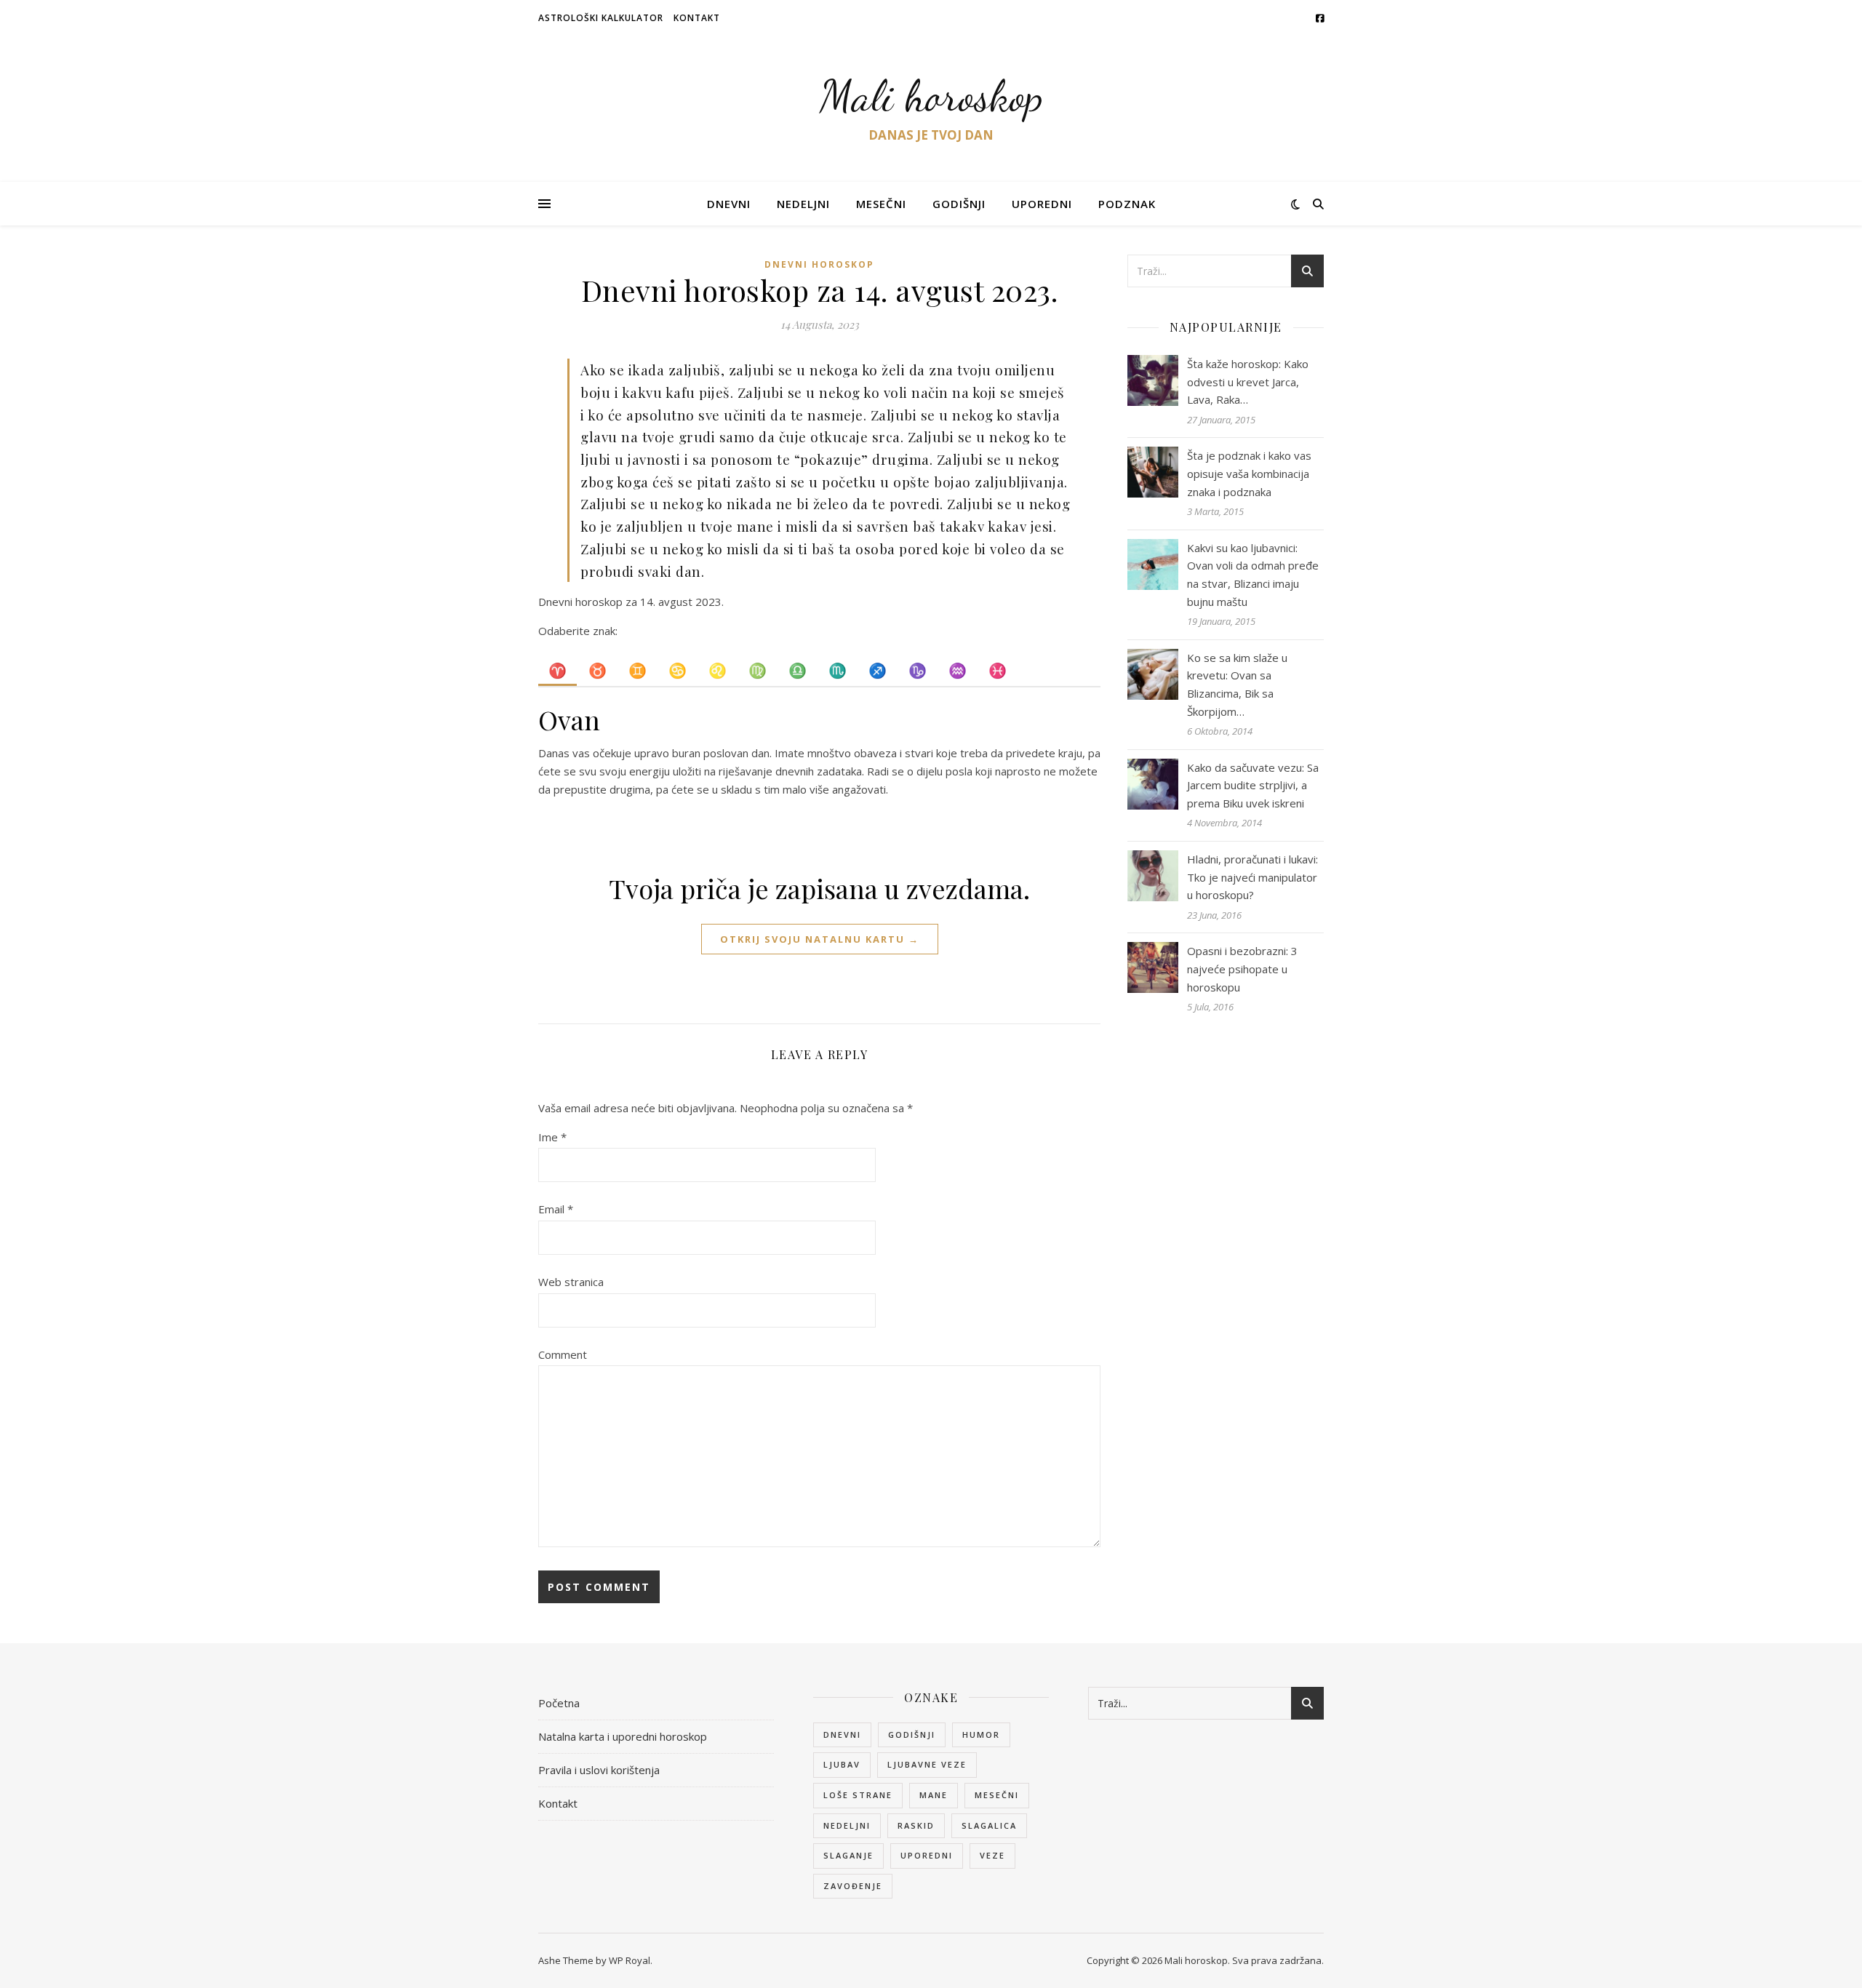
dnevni (842, 1734)
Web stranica (571, 1282)
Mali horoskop (931, 96)
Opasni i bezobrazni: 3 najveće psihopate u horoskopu (1242, 969)
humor (981, 1734)
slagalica (989, 1825)
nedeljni (847, 1825)
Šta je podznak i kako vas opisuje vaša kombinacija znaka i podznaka (1249, 473)
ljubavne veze (927, 1764)
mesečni (997, 1795)
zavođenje (853, 1886)
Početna (559, 1703)
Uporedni (1042, 204)
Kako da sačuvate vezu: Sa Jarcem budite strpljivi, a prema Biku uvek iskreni (1253, 785)
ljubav (842, 1764)
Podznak (1127, 204)
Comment (563, 1354)
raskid (916, 1825)
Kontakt (697, 18)
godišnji (912, 1734)
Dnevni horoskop (819, 264)
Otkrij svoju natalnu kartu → (820, 939)
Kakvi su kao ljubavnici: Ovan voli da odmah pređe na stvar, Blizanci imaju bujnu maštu (1253, 575)
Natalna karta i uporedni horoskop (623, 1736)
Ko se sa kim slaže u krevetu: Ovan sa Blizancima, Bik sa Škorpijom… (1237, 684)
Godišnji (959, 204)
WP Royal (630, 1960)
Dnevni (729, 204)
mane (934, 1795)
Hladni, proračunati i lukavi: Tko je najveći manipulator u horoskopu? (1252, 877)
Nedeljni (803, 204)
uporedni (927, 1855)
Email (556, 1209)
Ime (552, 1137)
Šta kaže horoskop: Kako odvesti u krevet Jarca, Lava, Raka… (1248, 382)
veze (992, 1855)
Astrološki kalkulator (601, 18)
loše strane (858, 1795)
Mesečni (881, 204)
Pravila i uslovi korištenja (599, 1770)
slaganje (848, 1855)
